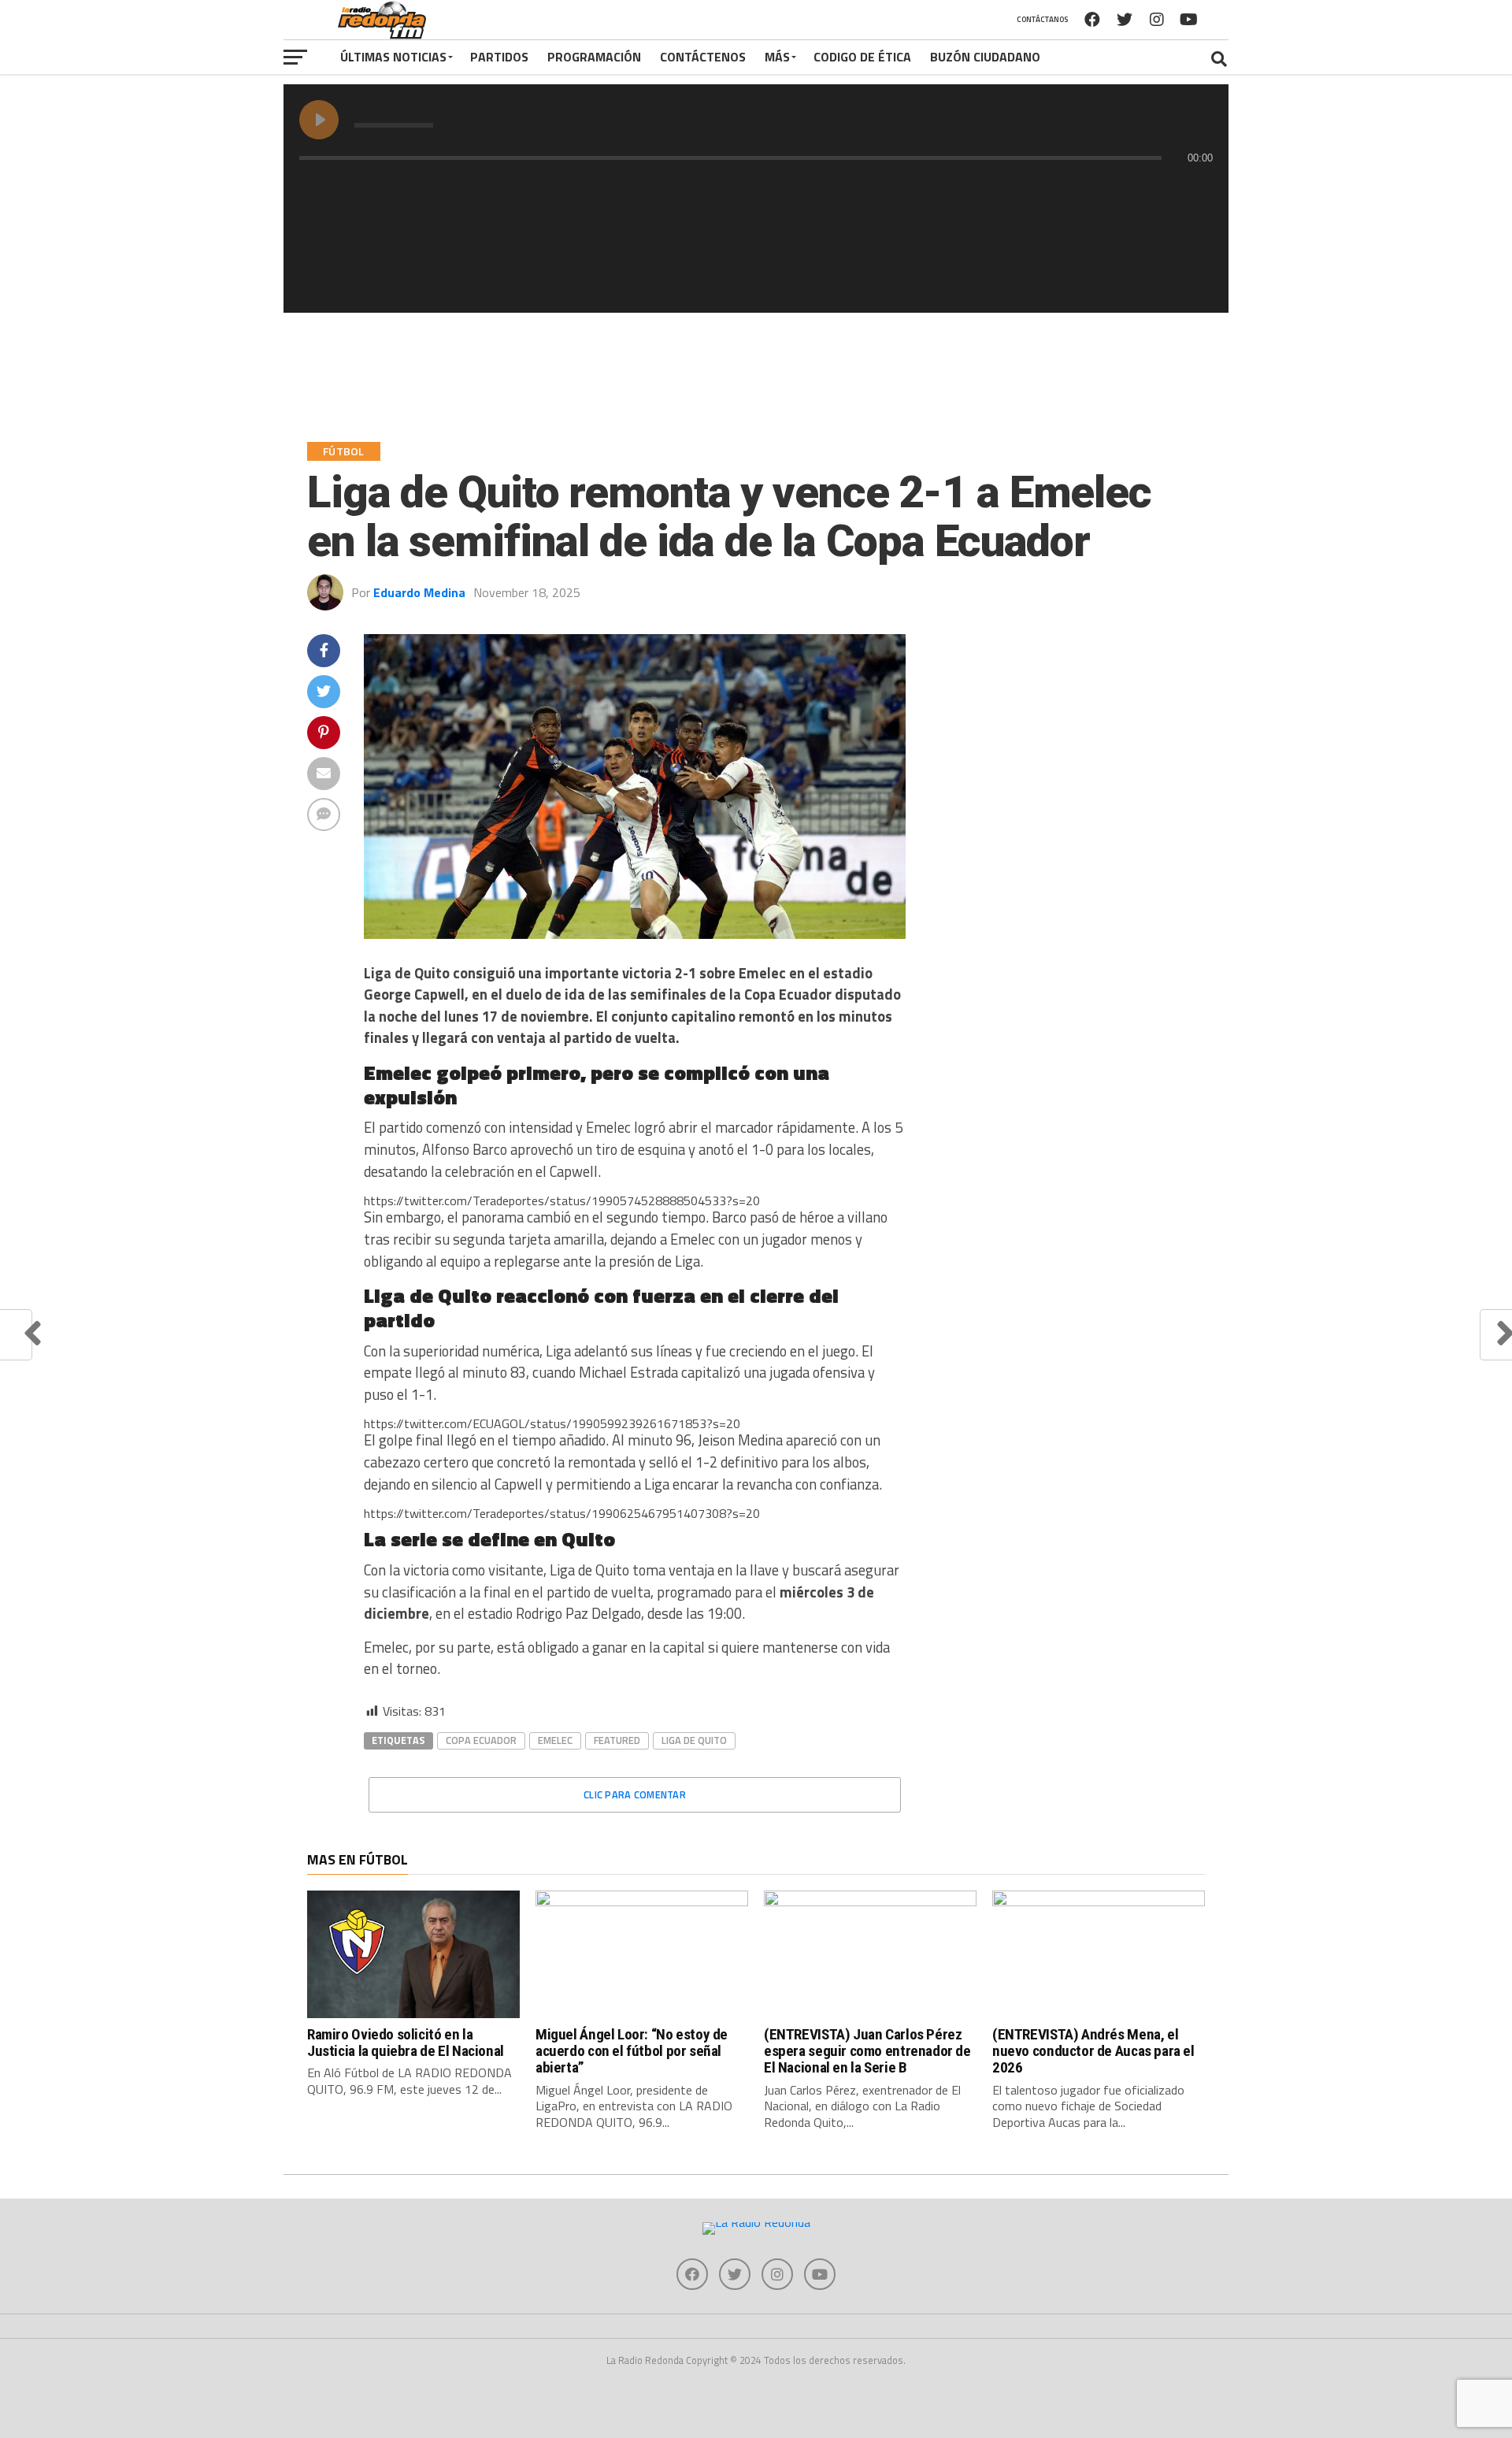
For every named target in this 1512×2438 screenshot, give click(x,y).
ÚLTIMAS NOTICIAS (393, 57)
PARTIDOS (499, 57)
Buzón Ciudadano (985, 57)
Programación (594, 57)
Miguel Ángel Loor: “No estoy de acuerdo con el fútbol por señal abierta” (632, 2051)
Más (777, 57)
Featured (617, 1740)
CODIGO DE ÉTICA (862, 57)
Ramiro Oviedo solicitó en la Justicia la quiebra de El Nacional (406, 2043)
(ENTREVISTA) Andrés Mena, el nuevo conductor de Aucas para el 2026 (1093, 2051)
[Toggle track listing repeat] (377, 189)
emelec (555, 1740)
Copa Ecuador (481, 1740)
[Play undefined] (319, 120)
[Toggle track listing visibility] (1197, 189)
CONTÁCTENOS (703, 57)
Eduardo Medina (419, 592)
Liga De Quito (694, 1740)
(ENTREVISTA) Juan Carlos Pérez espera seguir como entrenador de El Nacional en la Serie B (867, 2051)
